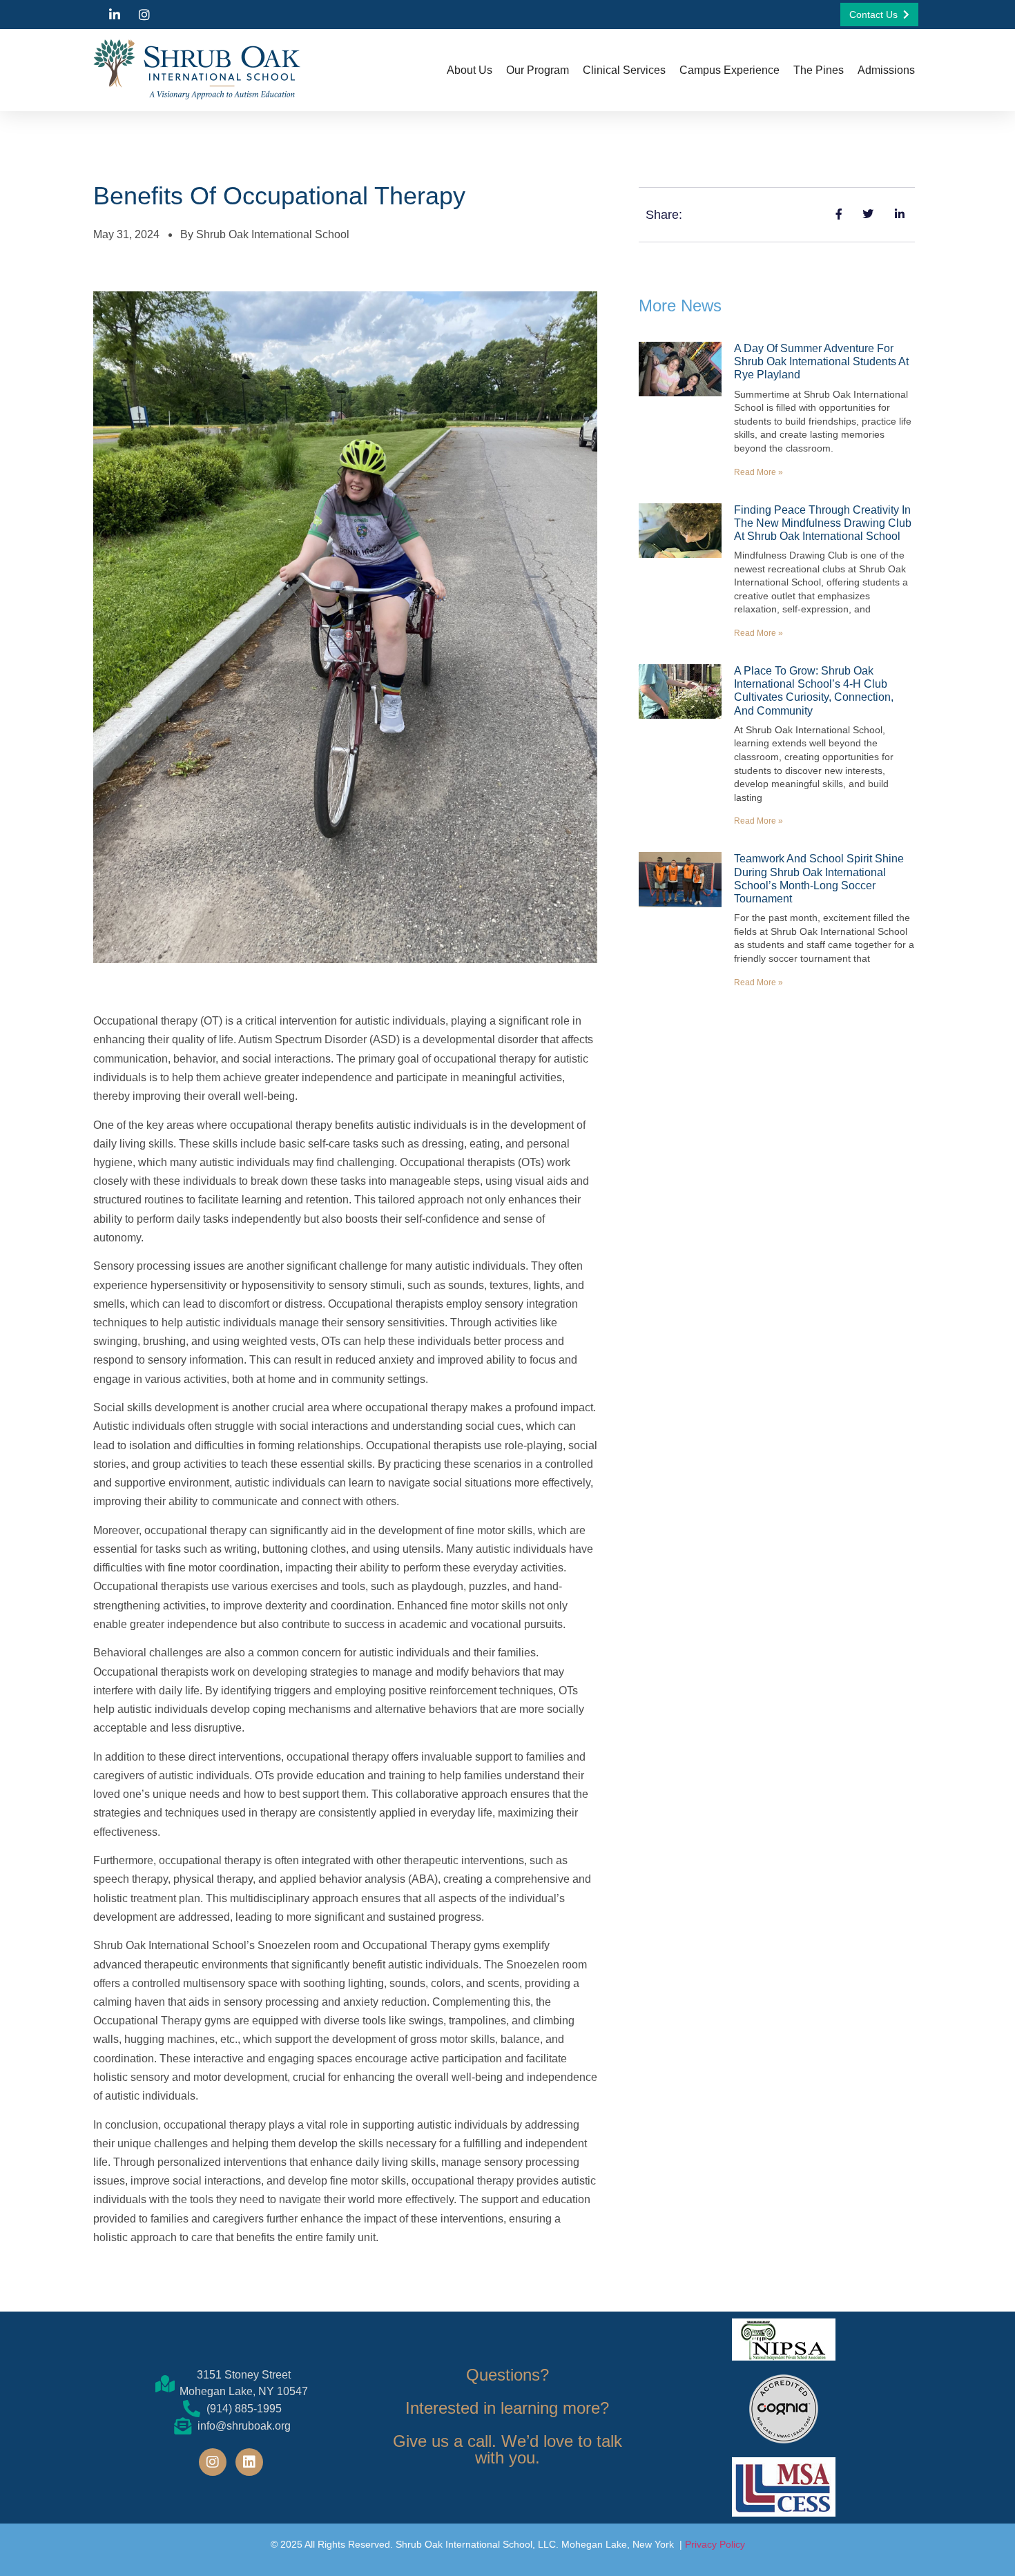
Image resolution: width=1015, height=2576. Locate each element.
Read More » (758, 472)
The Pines (819, 70)
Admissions (886, 70)
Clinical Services (624, 70)
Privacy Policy (715, 2544)
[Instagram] (213, 2462)
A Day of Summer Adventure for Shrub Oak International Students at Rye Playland (821, 361)
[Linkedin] (249, 2462)
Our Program (538, 70)
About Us (470, 70)
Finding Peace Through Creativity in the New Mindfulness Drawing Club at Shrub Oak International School (823, 523)
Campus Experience (729, 70)
